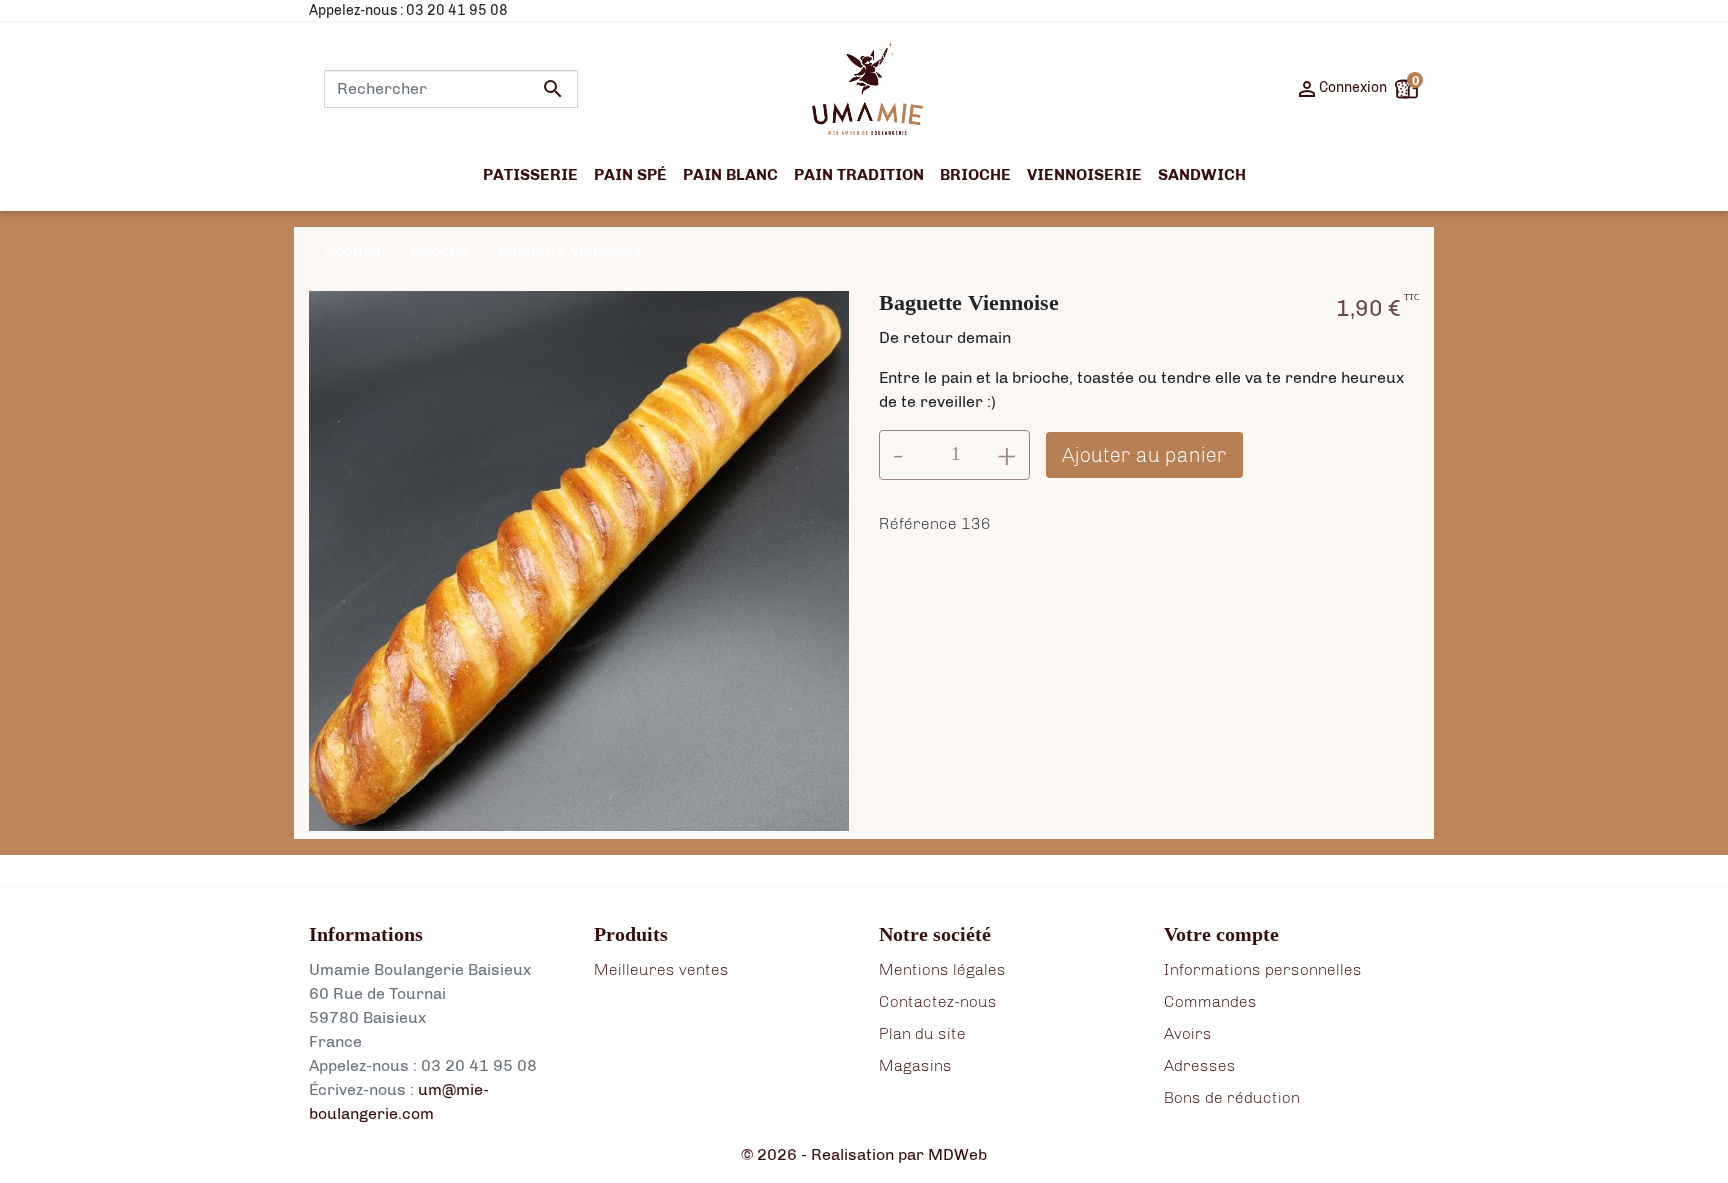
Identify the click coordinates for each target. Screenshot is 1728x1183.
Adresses (1200, 1065)
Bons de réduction (1232, 1097)
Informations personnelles (1263, 969)
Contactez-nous (938, 1001)
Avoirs (1188, 1033)
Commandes (1210, 1001)
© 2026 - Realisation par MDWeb (864, 1154)
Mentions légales (942, 969)
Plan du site (922, 1033)
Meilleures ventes (661, 969)
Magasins (915, 1065)
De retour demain (945, 337)
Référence (918, 523)
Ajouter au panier (1144, 455)
